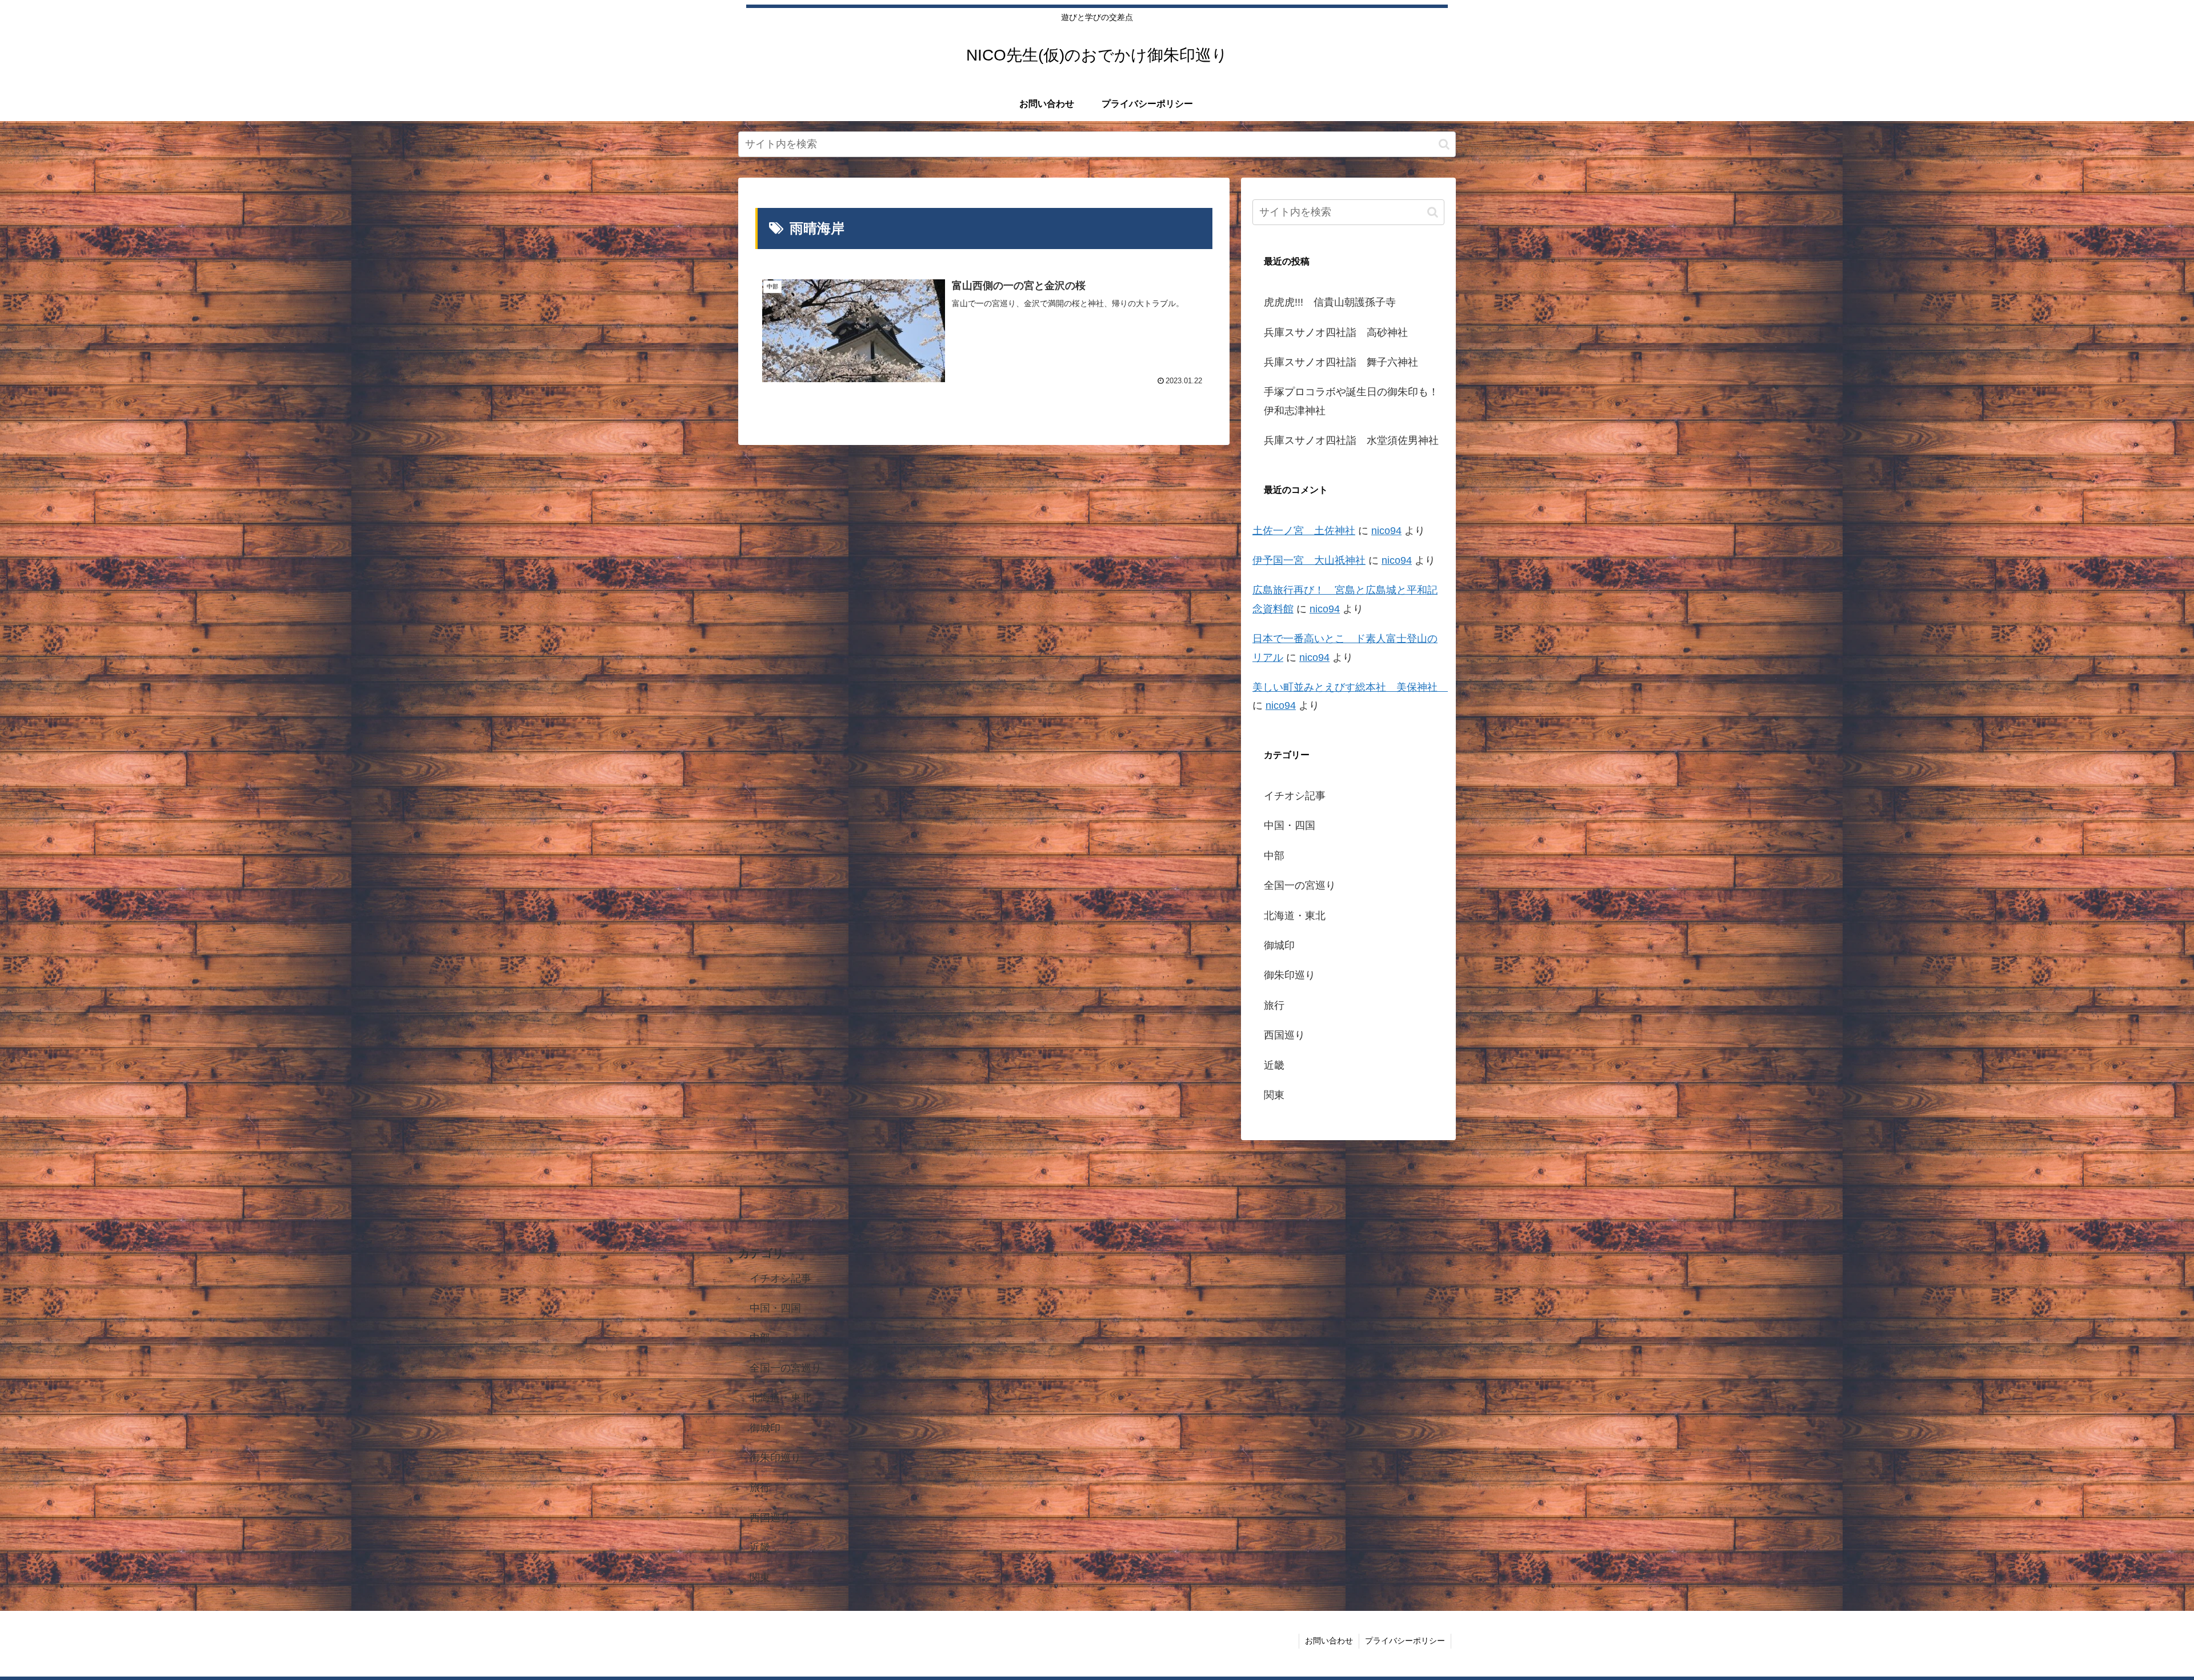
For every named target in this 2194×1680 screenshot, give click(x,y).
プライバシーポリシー (1405, 1641)
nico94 (1386, 531)
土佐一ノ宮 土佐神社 (1304, 531)
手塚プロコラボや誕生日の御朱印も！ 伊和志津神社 (1354, 401)
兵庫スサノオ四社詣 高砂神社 (1336, 332)
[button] (1444, 144)
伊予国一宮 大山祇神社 (1309, 560)
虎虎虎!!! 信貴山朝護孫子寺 (1330, 302)
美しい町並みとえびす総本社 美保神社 (1350, 687)
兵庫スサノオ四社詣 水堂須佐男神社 (1351, 440)
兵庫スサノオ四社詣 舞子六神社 (1341, 362)
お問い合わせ (1329, 1641)
